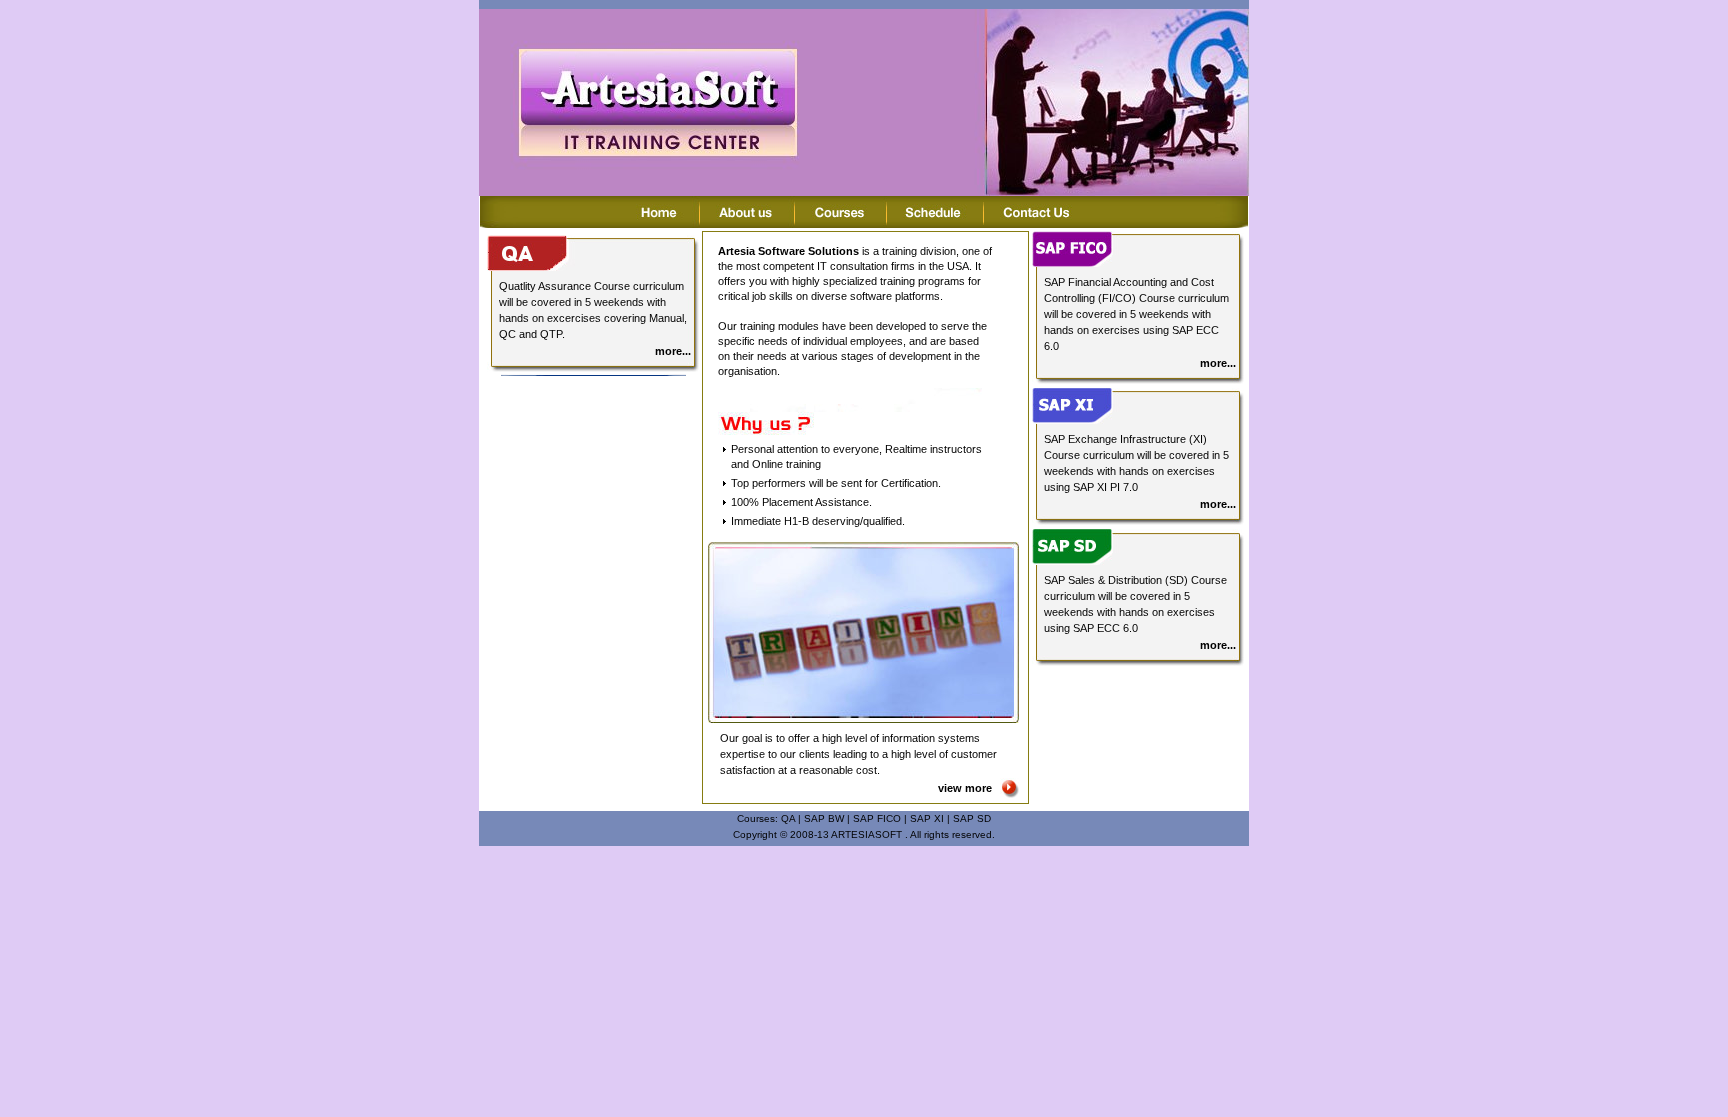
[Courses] (841, 222)
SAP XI (927, 818)
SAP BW (824, 818)
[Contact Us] (1036, 222)
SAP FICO (877, 818)
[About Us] (747, 222)
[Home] (660, 222)
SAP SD (972, 818)
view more (965, 788)
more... (673, 351)
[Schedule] (935, 222)
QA (788, 818)
